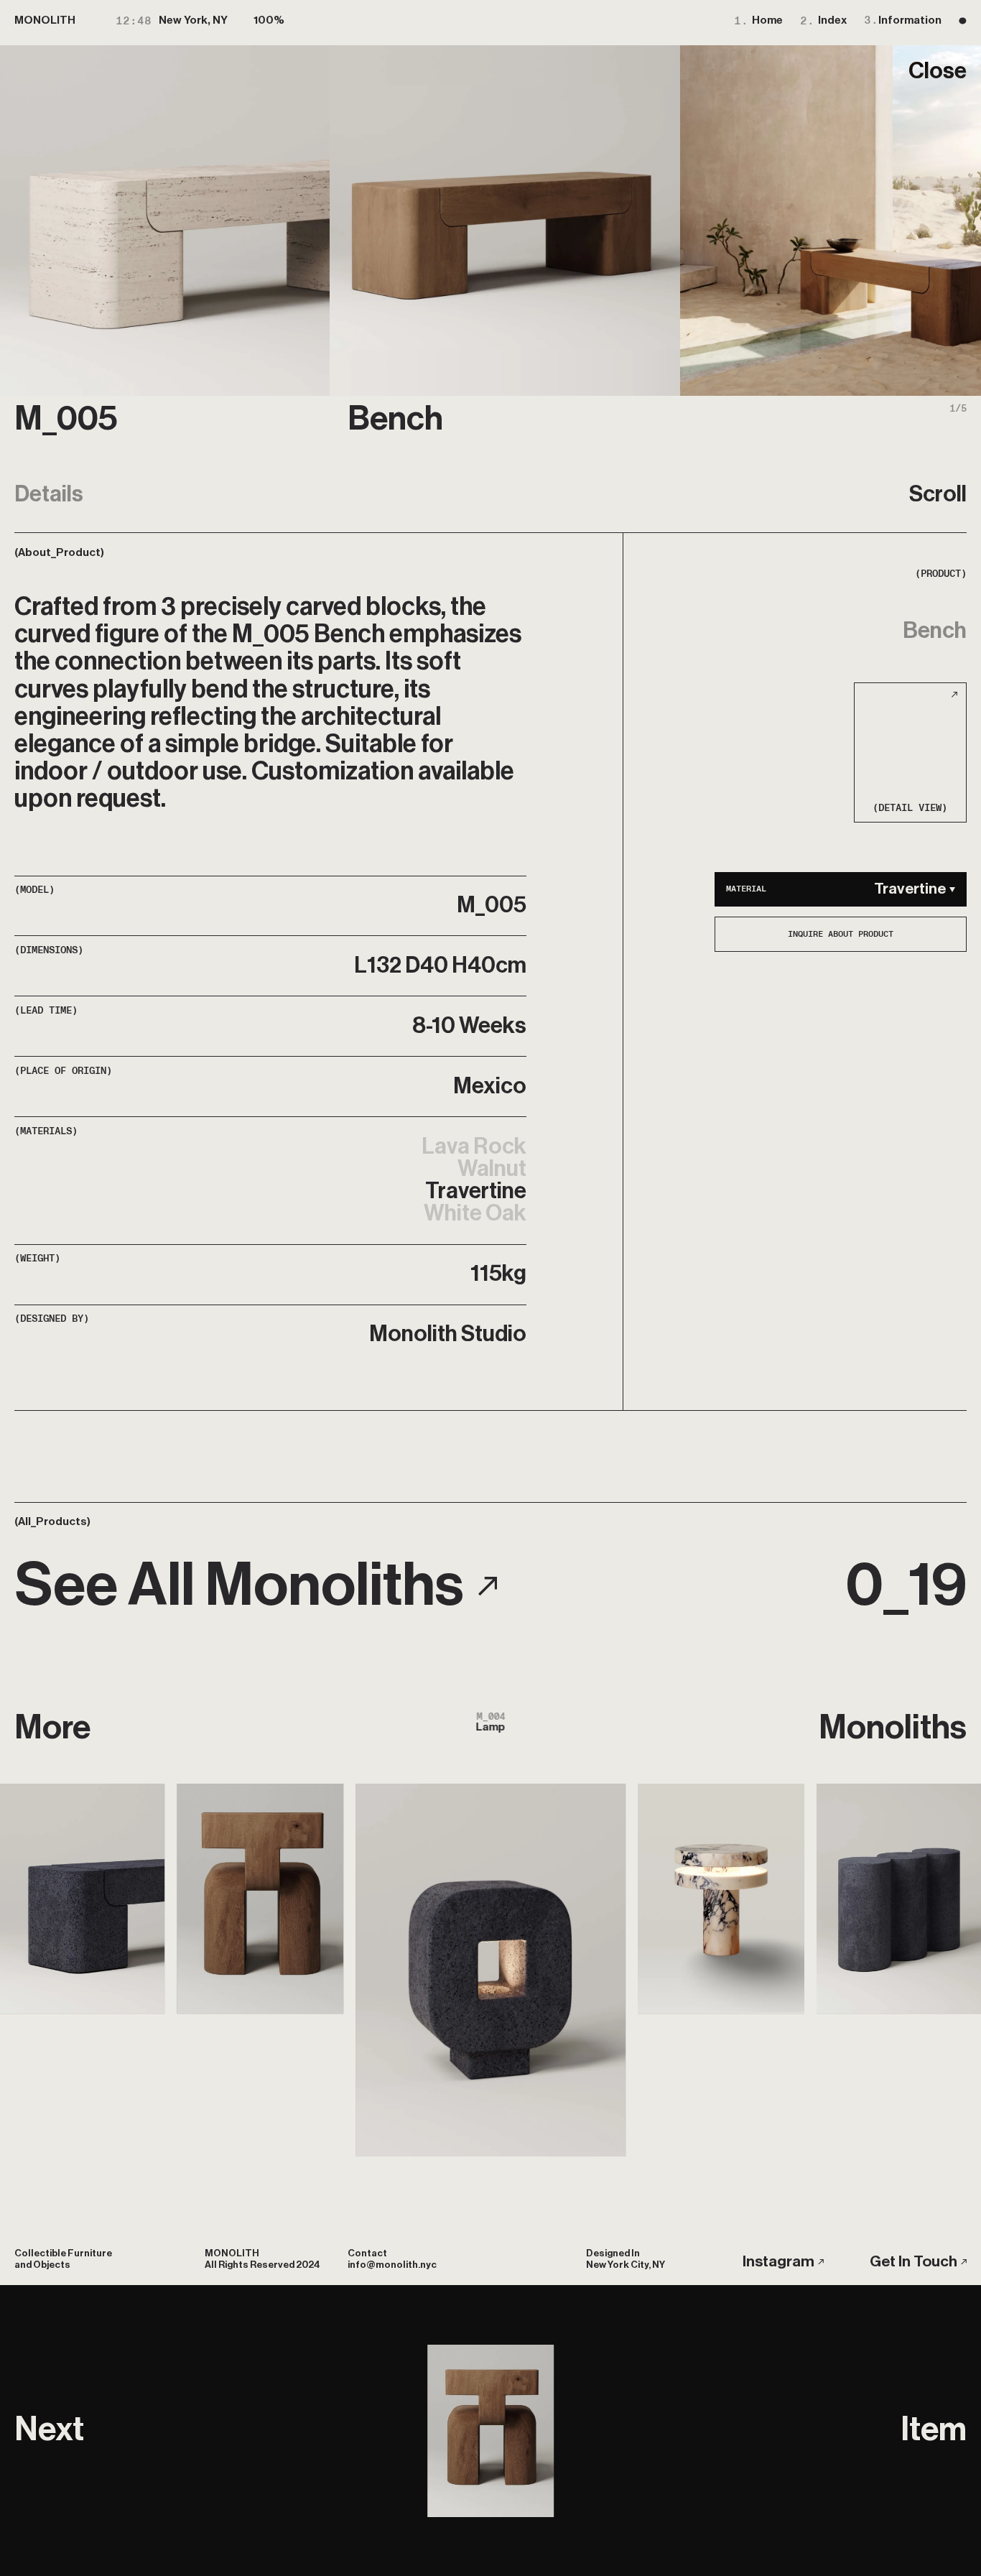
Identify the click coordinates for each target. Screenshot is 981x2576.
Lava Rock (474, 1147)
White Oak (475, 1214)
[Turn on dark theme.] (963, 20)
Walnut (492, 1169)
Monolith (45, 20)
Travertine (476, 1191)
